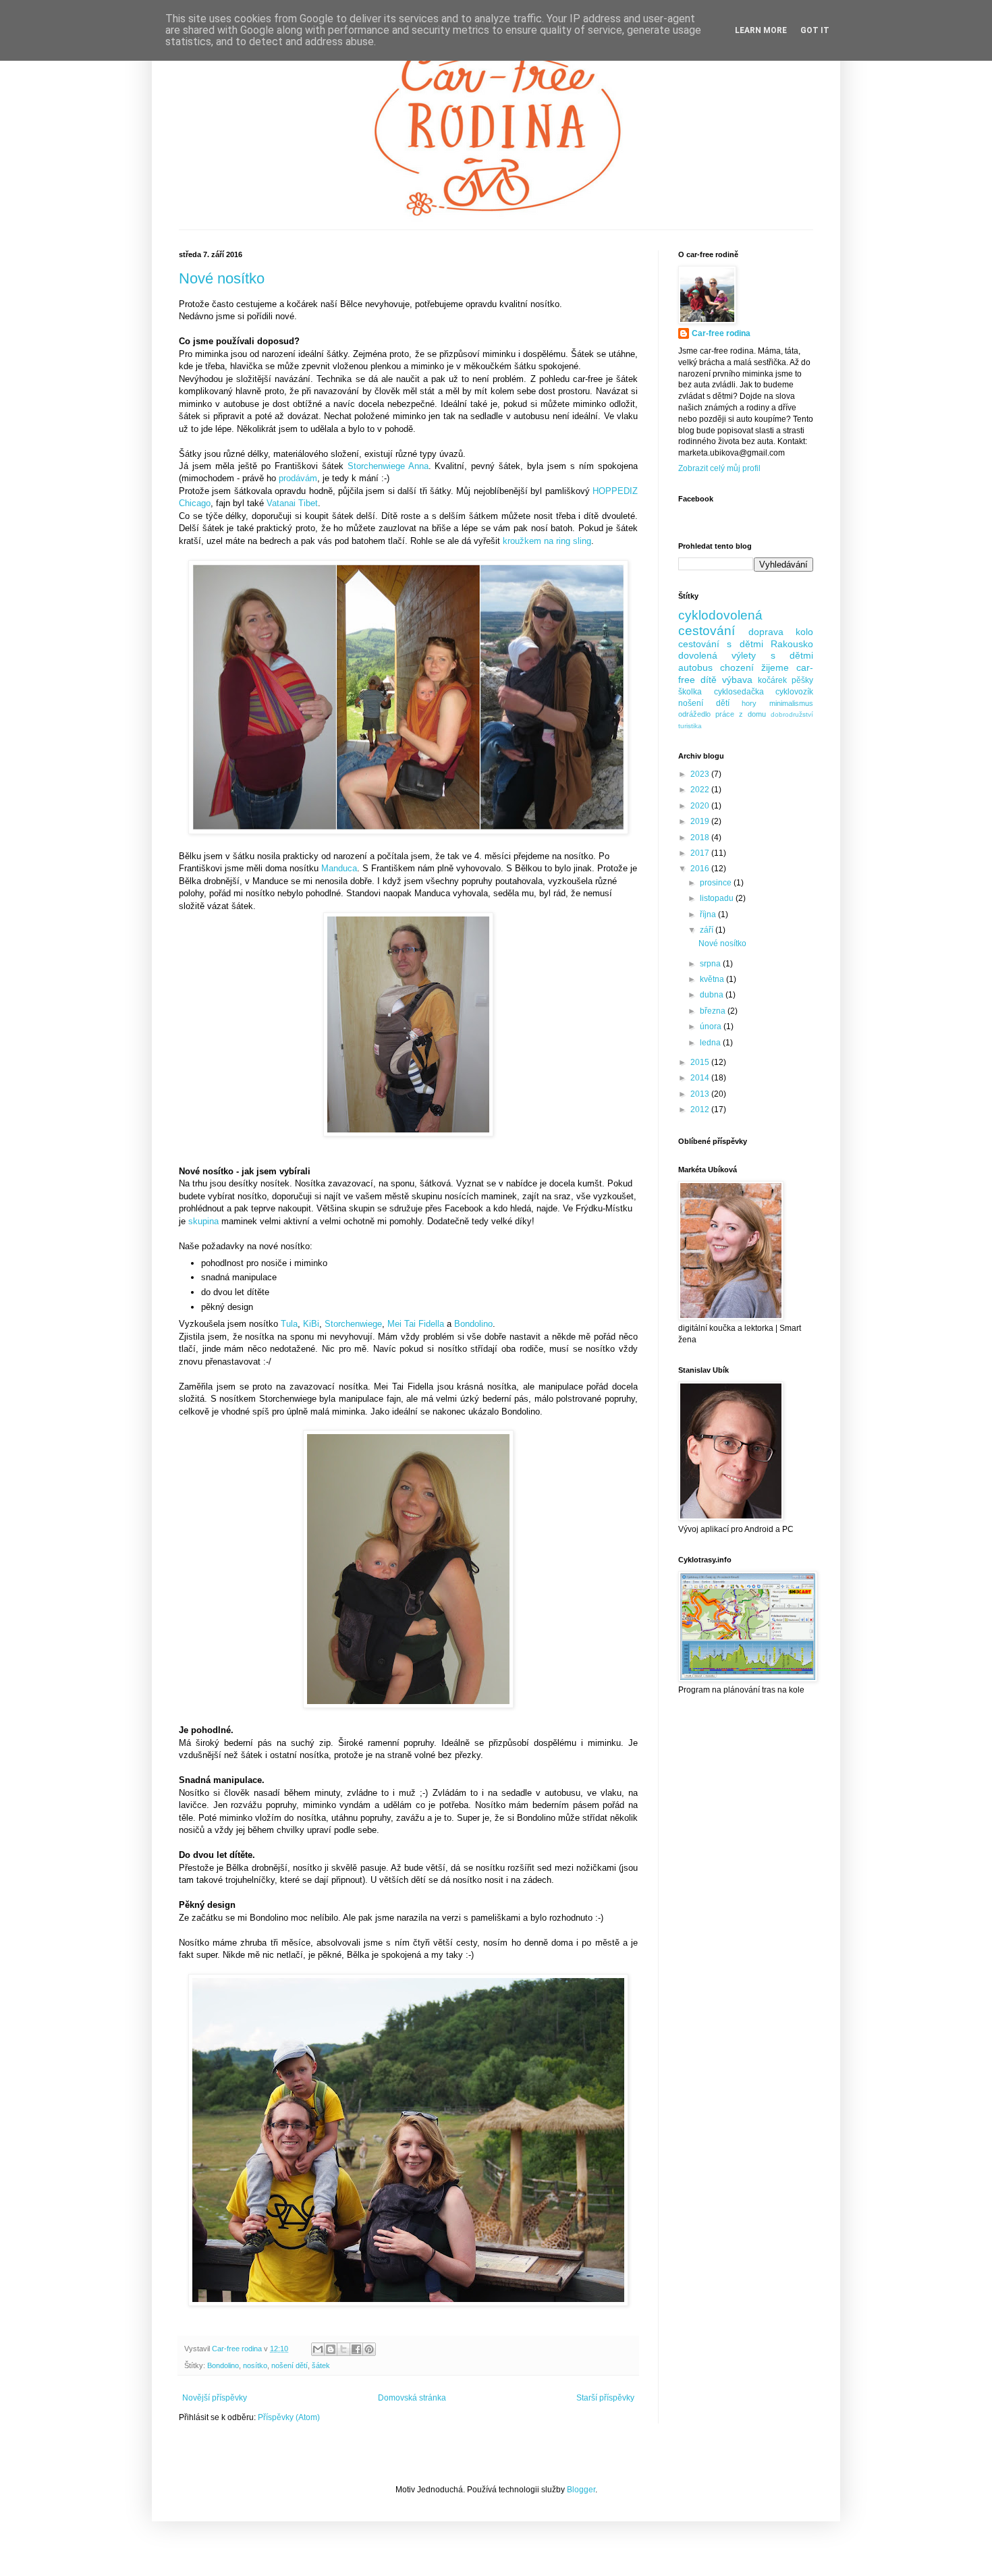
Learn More (761, 30)
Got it (815, 30)
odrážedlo (694, 714)
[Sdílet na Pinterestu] (369, 2349)
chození (737, 667)
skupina (203, 1221)
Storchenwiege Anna (388, 466)
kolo (804, 632)
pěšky (802, 680)
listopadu (718, 898)
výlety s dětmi (772, 655)
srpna (711, 964)
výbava (737, 680)
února (712, 1026)
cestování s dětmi (721, 644)
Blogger (581, 2490)
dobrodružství (792, 714)
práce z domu (741, 714)
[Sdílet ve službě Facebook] (356, 2349)
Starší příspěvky (605, 2398)
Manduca (339, 868)
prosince (717, 883)
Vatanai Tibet (292, 503)
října (709, 914)
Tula (289, 1324)
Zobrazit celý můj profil (719, 468)
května (713, 979)
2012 (701, 1109)
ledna (711, 1043)
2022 (701, 790)
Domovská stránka (412, 2398)
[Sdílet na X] (343, 2349)
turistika (690, 726)
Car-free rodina (721, 333)
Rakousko (792, 644)
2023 (701, 774)
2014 (701, 1078)
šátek (321, 2365)
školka (690, 692)
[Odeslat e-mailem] (318, 2349)
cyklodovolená (720, 615)
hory (749, 703)
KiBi (311, 1324)
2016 (701, 869)
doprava (766, 632)
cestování (707, 631)
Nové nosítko (222, 278)
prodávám (298, 478)
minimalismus (791, 703)
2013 (701, 1094)
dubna (713, 995)
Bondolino (473, 1324)
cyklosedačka (739, 692)
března (714, 1011)
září (708, 930)
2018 (701, 838)
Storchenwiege (353, 1324)
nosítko (255, 2365)
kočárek (772, 680)
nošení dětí (290, 2365)
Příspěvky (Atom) (289, 2417)
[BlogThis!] (331, 2349)
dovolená (698, 655)
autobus (695, 667)
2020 (701, 806)
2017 (701, 853)
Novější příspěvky (215, 2398)
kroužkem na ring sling (547, 541)
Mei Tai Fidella (416, 1324)
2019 (701, 821)
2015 (701, 1062)
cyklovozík (794, 692)
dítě (709, 680)
